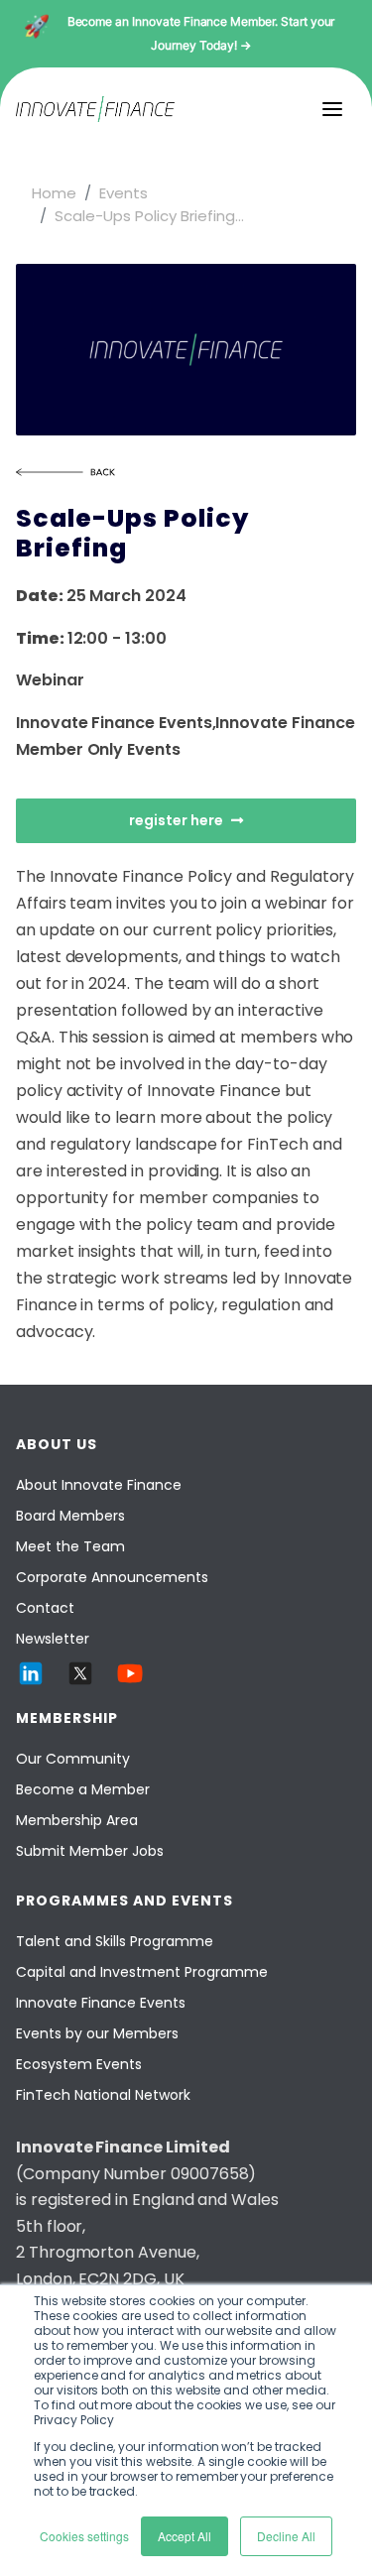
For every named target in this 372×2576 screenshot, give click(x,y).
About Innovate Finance (99, 1485)
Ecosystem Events (79, 2064)
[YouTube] (130, 1673)
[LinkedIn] (31, 1673)
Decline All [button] (286, 2536)
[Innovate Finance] (95, 109)
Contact (45, 1608)
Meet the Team (70, 1546)
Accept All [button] (185, 2536)
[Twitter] (80, 1673)
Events (124, 193)
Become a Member (83, 1789)
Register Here (176, 820)
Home (54, 193)
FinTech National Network (103, 2095)
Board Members (70, 1516)
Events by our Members (97, 2033)
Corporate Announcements (112, 1577)
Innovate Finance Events (101, 2003)
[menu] (332, 109)
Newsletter (53, 1639)
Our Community (73, 1759)
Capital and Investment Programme (142, 1972)
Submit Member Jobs (90, 1851)
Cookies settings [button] (84, 2536)
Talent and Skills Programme (115, 1941)
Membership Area (77, 1820)
